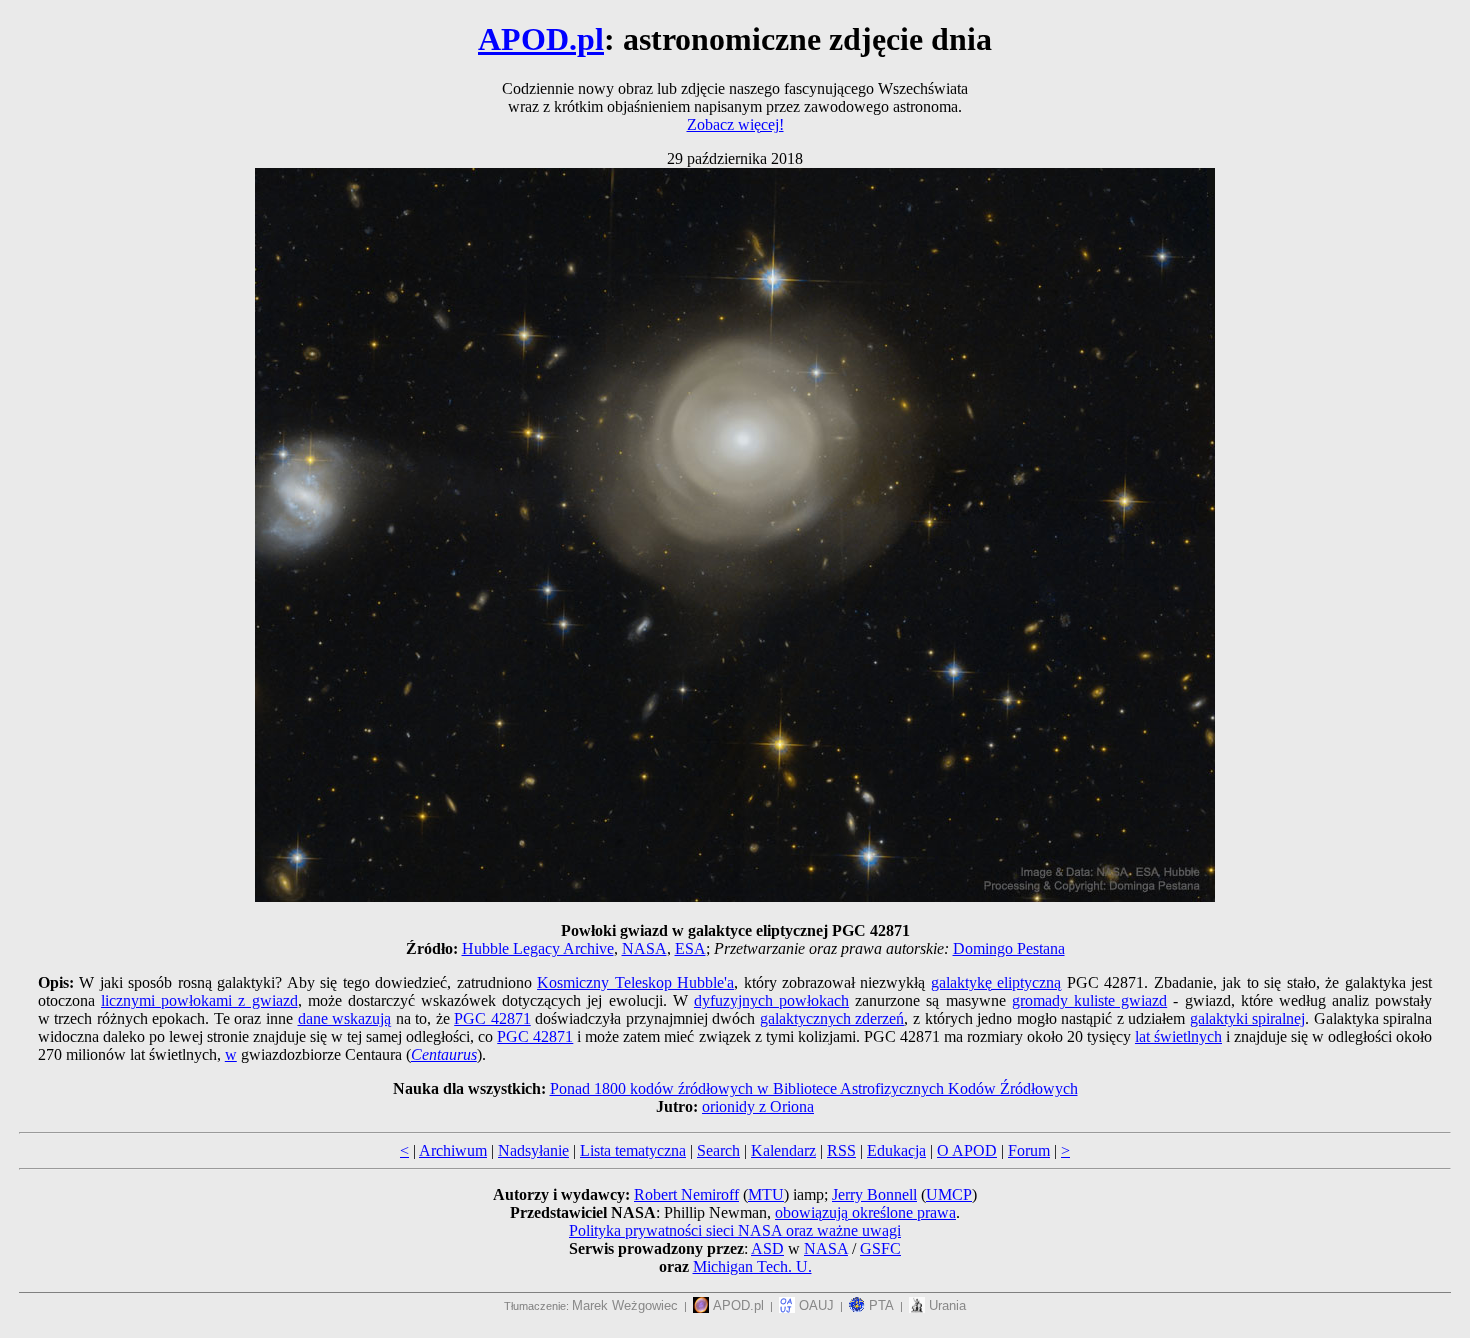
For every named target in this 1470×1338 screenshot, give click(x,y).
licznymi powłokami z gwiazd (199, 1000)
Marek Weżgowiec (625, 1305)
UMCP (949, 1194)
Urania (945, 1305)
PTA (879, 1305)
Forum (1029, 1150)
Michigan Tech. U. (752, 1266)
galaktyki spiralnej (1248, 1018)
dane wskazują (345, 1018)
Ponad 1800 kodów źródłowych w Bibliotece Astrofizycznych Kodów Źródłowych (814, 1088)
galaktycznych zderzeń (832, 1018)
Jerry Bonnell (874, 1194)
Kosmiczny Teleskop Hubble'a (635, 982)
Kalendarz (783, 1150)
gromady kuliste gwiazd (1089, 1000)
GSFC (880, 1248)
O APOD (967, 1150)
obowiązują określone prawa (865, 1212)
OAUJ (814, 1305)
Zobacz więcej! (735, 124)
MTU (766, 1194)
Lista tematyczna (633, 1150)
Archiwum (453, 1150)
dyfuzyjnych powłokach (771, 1000)
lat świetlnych (1178, 1036)
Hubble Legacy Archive (538, 948)
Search (718, 1150)
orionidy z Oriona (758, 1106)
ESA (690, 948)
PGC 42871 (492, 1018)
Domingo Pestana (1009, 948)
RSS (841, 1150)
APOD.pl (541, 39)
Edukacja (896, 1150)
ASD (767, 1248)
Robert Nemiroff (686, 1194)
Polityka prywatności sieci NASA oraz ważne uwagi (735, 1230)
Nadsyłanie (533, 1150)
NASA (644, 948)
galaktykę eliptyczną (996, 982)
